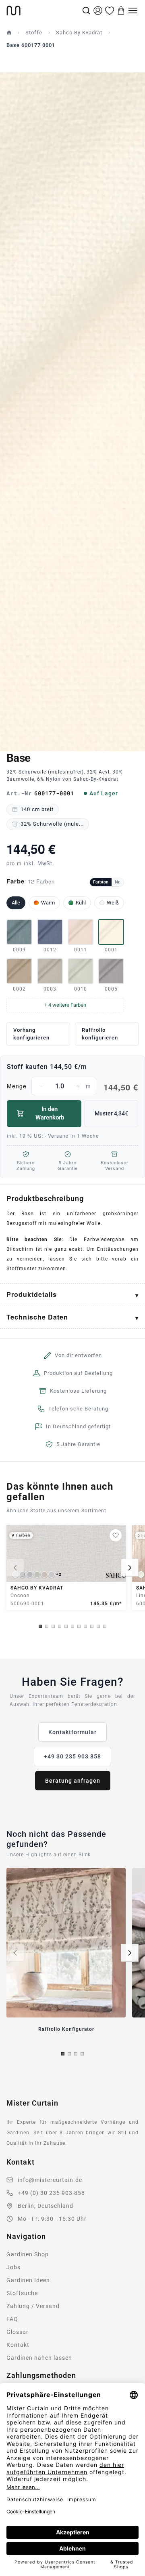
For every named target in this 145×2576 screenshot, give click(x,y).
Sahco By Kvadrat (79, 33)
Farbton (101, 882)
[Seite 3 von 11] (53, 1626)
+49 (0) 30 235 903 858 (51, 2193)
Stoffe (34, 33)
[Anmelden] (98, 11)
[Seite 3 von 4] (76, 2054)
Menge (72, 1087)
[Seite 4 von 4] (82, 2054)
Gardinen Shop (28, 2254)
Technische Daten (37, 1317)
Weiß (113, 903)
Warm (48, 903)
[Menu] (133, 11)
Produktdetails (32, 1294)
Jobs (13, 2267)
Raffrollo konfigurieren (100, 1034)
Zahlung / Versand (33, 2306)
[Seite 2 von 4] (69, 2054)
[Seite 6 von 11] (72, 1626)
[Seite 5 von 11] (66, 1626)
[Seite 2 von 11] (47, 1626)
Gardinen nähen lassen (39, 2358)
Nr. (118, 882)
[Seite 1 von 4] (63, 2054)
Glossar (18, 2332)
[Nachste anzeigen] (130, 1568)
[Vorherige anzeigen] (15, 1568)
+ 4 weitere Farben (65, 1005)
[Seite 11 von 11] (105, 1626)
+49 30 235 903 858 (72, 1756)
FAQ (12, 2319)
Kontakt (18, 2345)
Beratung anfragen (73, 1781)
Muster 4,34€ (111, 1113)
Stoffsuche (22, 2293)
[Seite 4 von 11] (60, 1626)
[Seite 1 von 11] (40, 1626)
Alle (16, 903)
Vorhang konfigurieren (31, 1034)
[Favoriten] (110, 11)
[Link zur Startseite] (43, 11)
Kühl (81, 903)
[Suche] (86, 11)
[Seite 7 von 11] (79, 1626)
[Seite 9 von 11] (92, 1626)
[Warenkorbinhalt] (121, 11)
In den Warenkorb (50, 1113)
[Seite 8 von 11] (85, 1626)
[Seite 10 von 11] (98, 1626)
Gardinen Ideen (28, 2280)
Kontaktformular (72, 1732)
